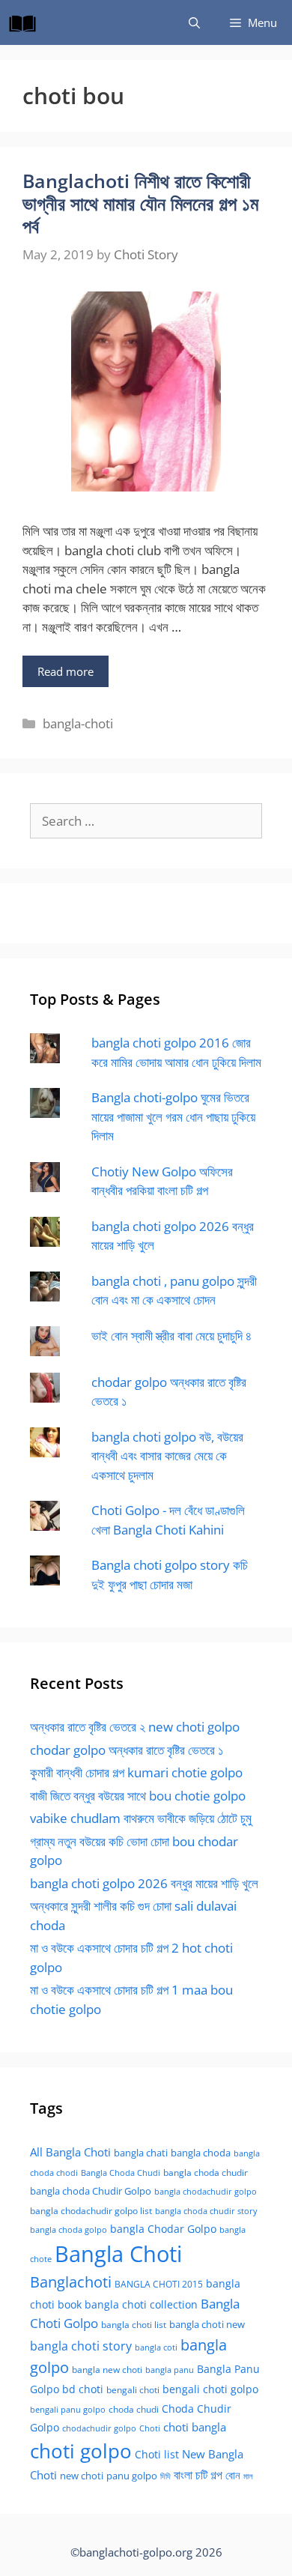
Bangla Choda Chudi (121, 2173)
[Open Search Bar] (194, 22)
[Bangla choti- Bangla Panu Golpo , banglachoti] (26, 22)
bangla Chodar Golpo (163, 2229)
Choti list (157, 2454)
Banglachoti (71, 2282)
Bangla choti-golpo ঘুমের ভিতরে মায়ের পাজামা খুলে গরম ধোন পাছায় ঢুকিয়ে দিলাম (173, 1116)
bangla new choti (107, 2370)
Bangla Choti (118, 2254)
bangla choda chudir (206, 2173)
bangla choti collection (141, 2304)
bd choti (83, 2389)
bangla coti (156, 2347)
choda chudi (134, 2409)
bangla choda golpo (69, 2230)
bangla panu (170, 2370)
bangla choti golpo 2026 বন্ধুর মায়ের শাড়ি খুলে (144, 1883)
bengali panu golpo (68, 2409)
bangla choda (201, 2153)
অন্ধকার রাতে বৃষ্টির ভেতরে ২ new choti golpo (135, 1727)
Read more (66, 671)
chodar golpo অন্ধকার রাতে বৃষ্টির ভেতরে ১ (127, 1750)
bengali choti (133, 2390)
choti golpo (81, 2451)
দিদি (165, 2476)
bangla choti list (134, 2325)
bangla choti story (81, 2346)
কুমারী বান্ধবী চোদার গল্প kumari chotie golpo (136, 1772)
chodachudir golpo (99, 2428)
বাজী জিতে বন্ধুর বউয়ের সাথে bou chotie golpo (138, 1796)
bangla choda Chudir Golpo (91, 2191)
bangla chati (141, 2153)
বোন (233, 2475)
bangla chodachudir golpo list (91, 2211)
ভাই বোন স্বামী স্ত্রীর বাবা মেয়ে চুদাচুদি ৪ (171, 1336)
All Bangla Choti (70, 2152)
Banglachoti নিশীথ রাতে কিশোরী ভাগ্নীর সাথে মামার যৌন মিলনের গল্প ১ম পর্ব (140, 203)
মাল (248, 2476)
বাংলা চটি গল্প (198, 2475)
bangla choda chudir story (206, 2211)
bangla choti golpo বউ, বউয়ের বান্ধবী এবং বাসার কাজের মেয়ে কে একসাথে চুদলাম (167, 1456)
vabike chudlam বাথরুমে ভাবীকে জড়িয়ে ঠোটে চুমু (141, 1818)
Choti (150, 2428)
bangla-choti (78, 723)
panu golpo (132, 2476)
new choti (82, 2476)
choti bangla (195, 2427)
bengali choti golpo (210, 2389)
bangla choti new (207, 2324)
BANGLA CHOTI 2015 (159, 2284)
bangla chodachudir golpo (206, 2191)
